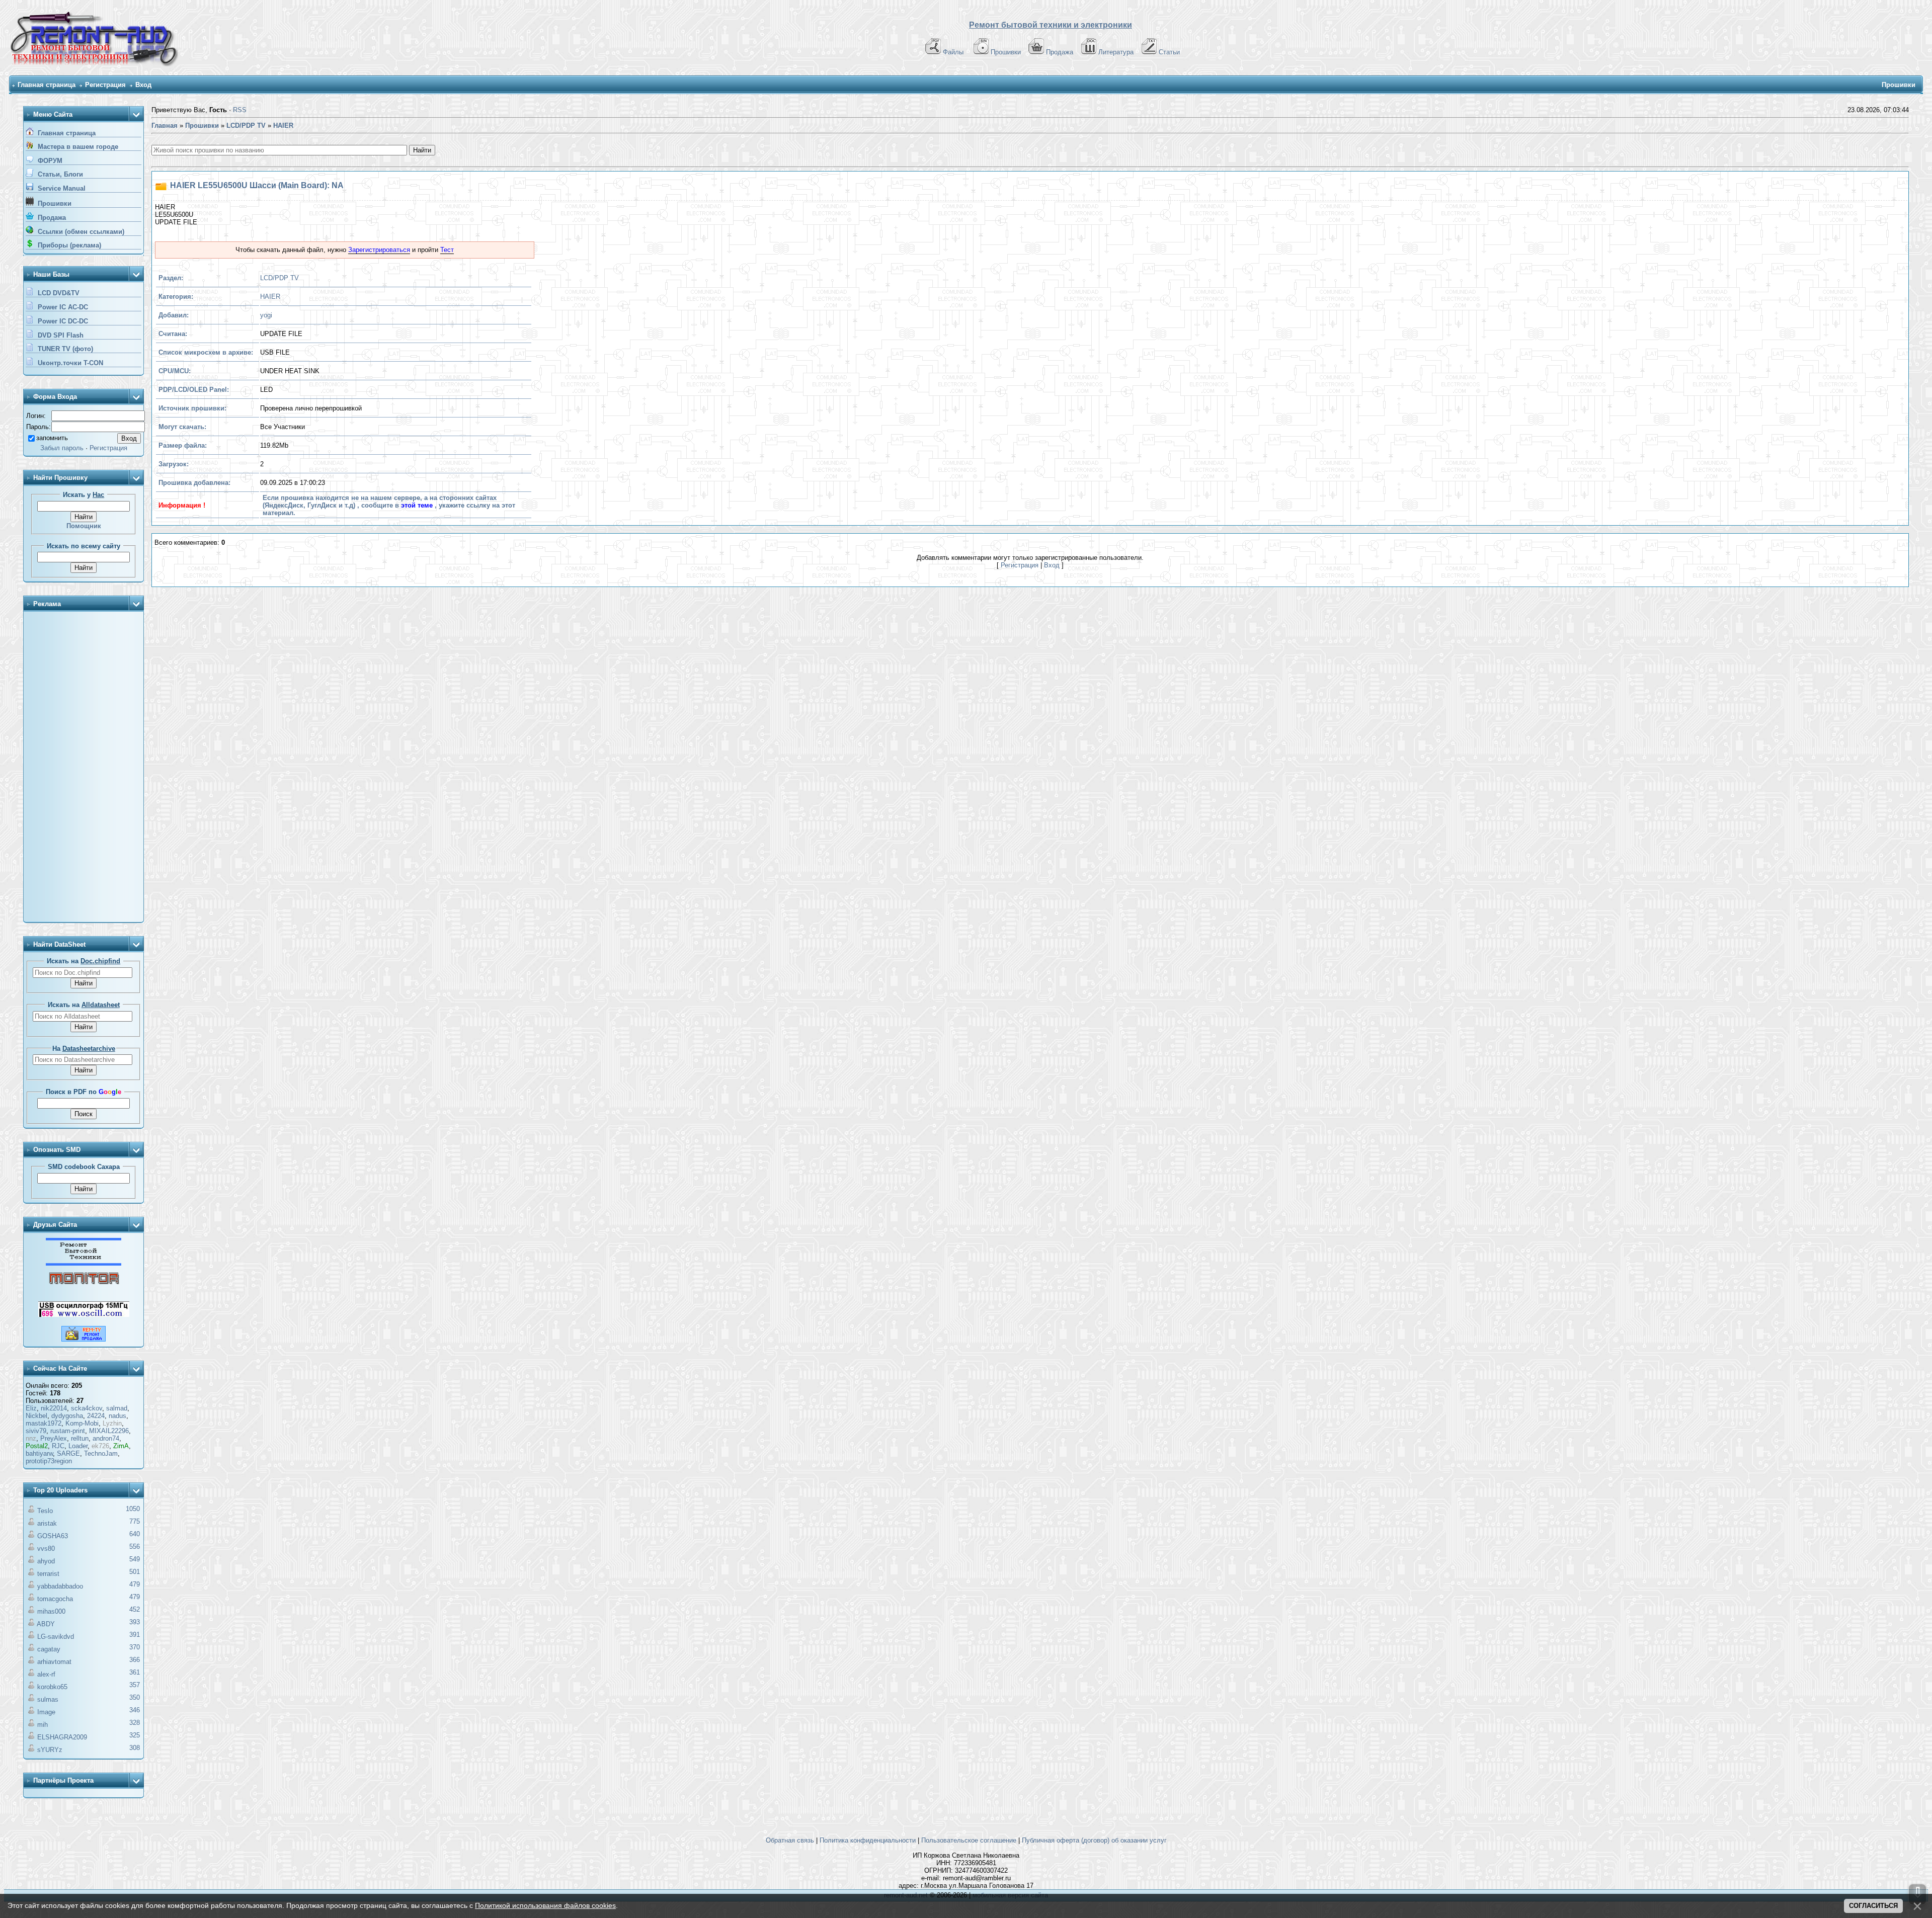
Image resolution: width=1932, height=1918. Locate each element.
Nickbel (36, 1416)
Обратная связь (790, 1840)
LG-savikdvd (56, 1637)
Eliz (31, 1408)
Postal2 (37, 1446)
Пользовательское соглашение (969, 1840)
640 (135, 1534)
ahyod (46, 1561)
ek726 (100, 1446)
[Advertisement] (84, 768)
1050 (133, 1509)
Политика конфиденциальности (868, 1840)
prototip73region (49, 1461)
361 (135, 1672)
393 (135, 1622)
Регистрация (105, 85)
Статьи (1169, 52)
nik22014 (54, 1408)
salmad (117, 1408)
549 (135, 1559)
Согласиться (1873, 1906)
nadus (117, 1416)
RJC (58, 1446)
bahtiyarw (39, 1453)
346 (135, 1710)
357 (135, 1685)
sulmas (48, 1699)
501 (135, 1572)
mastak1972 (44, 1423)
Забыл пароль (62, 448)
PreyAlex (54, 1438)
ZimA (121, 1446)
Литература (1116, 52)
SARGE (68, 1453)
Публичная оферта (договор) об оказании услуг (1094, 1840)
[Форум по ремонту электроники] (84, 1263)
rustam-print (68, 1431)
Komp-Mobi (82, 1423)
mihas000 (51, 1611)
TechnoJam (101, 1453)
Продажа (1060, 52)
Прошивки (1006, 52)
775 (135, 1521)
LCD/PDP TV (279, 278)
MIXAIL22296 (109, 1431)
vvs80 (46, 1549)
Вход (143, 85)
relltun (80, 1438)
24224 (96, 1416)
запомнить (52, 438)
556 (135, 1547)
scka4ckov (87, 1408)
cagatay (49, 1649)
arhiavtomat (54, 1662)
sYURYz (50, 1750)
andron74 (106, 1438)
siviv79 (36, 1431)
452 (135, 1609)
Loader (78, 1446)
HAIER (270, 297)
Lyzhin (112, 1423)
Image (46, 1712)
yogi (266, 315)
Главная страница (47, 85)
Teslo (45, 1511)
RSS (240, 110)
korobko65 (52, 1687)
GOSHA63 (53, 1536)
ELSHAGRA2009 (62, 1737)
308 (135, 1748)
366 (135, 1660)
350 (135, 1697)
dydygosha (67, 1416)
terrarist (48, 1574)
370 (135, 1647)
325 (135, 1735)
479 (135, 1584)
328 (135, 1723)
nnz (31, 1438)
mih (43, 1725)
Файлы (953, 52)
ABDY (46, 1624)
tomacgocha (55, 1599)
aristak (47, 1523)
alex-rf (46, 1674)
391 (135, 1635)
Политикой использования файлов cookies (545, 1905)
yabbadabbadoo (60, 1586)
